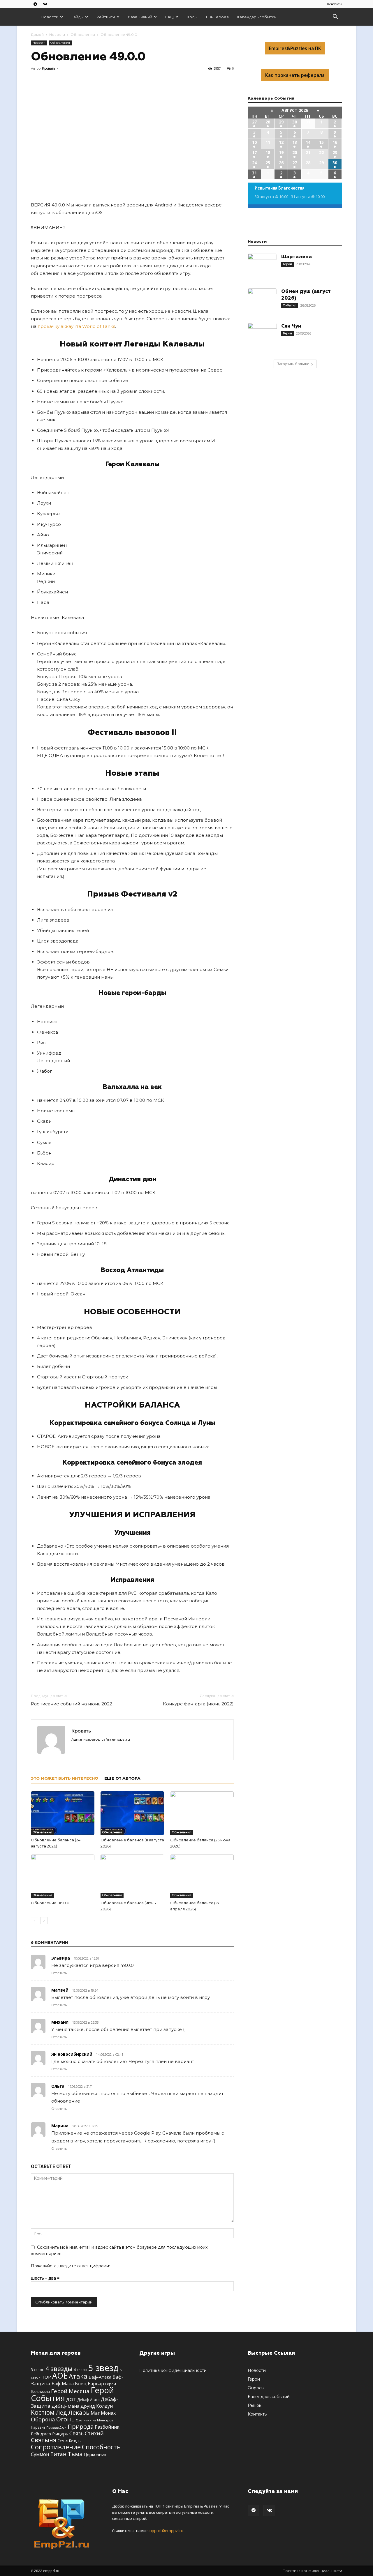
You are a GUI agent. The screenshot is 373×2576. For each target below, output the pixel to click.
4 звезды (59, 2369)
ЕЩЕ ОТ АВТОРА (122, 1778)
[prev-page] (35, 1921)
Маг (95, 2413)
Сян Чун (291, 326)
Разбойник (107, 2427)
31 (254, 173)
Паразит (38, 2427)
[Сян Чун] (262, 337)
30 (295, 122)
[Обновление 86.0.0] (63, 1876)
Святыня (44, 2440)
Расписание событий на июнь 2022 (72, 1704)
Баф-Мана (63, 2384)
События (290, 305)
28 (268, 122)
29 (281, 122)
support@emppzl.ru (165, 2531)
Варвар (96, 2384)
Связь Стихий (87, 2433)
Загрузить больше (293, 364)
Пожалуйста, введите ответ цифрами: (70, 2266)
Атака (78, 2376)
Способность (101, 2447)
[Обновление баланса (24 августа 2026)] (63, 1813)
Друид (88, 2406)
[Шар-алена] (262, 268)
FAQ (169, 17)
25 (268, 163)
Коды (192, 17)
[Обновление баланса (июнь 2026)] (132, 1876)
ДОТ (71, 2399)
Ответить (59, 1973)
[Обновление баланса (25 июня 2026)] (202, 1813)
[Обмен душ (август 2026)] (262, 303)
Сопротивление (56, 2447)
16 (335, 142)
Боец (81, 2383)
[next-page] (44, 1921)
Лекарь (79, 2412)
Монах (108, 2413)
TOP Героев (217, 17)
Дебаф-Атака (88, 2400)
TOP (46, 2377)
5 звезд (103, 2368)
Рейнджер (41, 2434)
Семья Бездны (69, 2441)
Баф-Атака (100, 2377)
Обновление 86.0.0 (50, 1903)
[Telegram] (35, 4)
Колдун (104, 2406)
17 (254, 152)
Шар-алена (297, 257)
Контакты (335, 4)
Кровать (49, 68)
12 (281, 142)
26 (281, 163)
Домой (37, 35)
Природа (81, 2426)
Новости (50, 17)
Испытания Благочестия (280, 188)
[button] (335, 17)
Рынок (255, 2405)
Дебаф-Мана (65, 2406)
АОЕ (60, 2376)
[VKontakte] (45, 4)
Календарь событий (257, 17)
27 (254, 122)
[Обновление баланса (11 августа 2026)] (132, 1813)
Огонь (65, 2419)
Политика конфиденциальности (173, 2370)
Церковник (95, 2454)
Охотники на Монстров (94, 2420)
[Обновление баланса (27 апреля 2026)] (202, 1876)
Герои (287, 264)
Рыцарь (60, 2434)
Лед (61, 2412)
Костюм (43, 2412)
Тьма (75, 2454)
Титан (58, 2454)
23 (335, 152)
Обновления (83, 35)
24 (254, 163)
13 (295, 142)
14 (308, 142)
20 (295, 152)
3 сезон (38, 2370)
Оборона (43, 2419)
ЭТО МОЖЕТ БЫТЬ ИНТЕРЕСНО (65, 1778)
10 (254, 142)
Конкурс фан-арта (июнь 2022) (198, 1704)
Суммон (40, 2454)
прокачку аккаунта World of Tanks (76, 326)
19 (281, 152)
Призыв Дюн (56, 2427)
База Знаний (140, 17)
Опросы (256, 2388)
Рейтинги (106, 17)
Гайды (77, 17)
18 (268, 152)
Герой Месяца (70, 2391)
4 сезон (80, 2370)
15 (321, 142)
